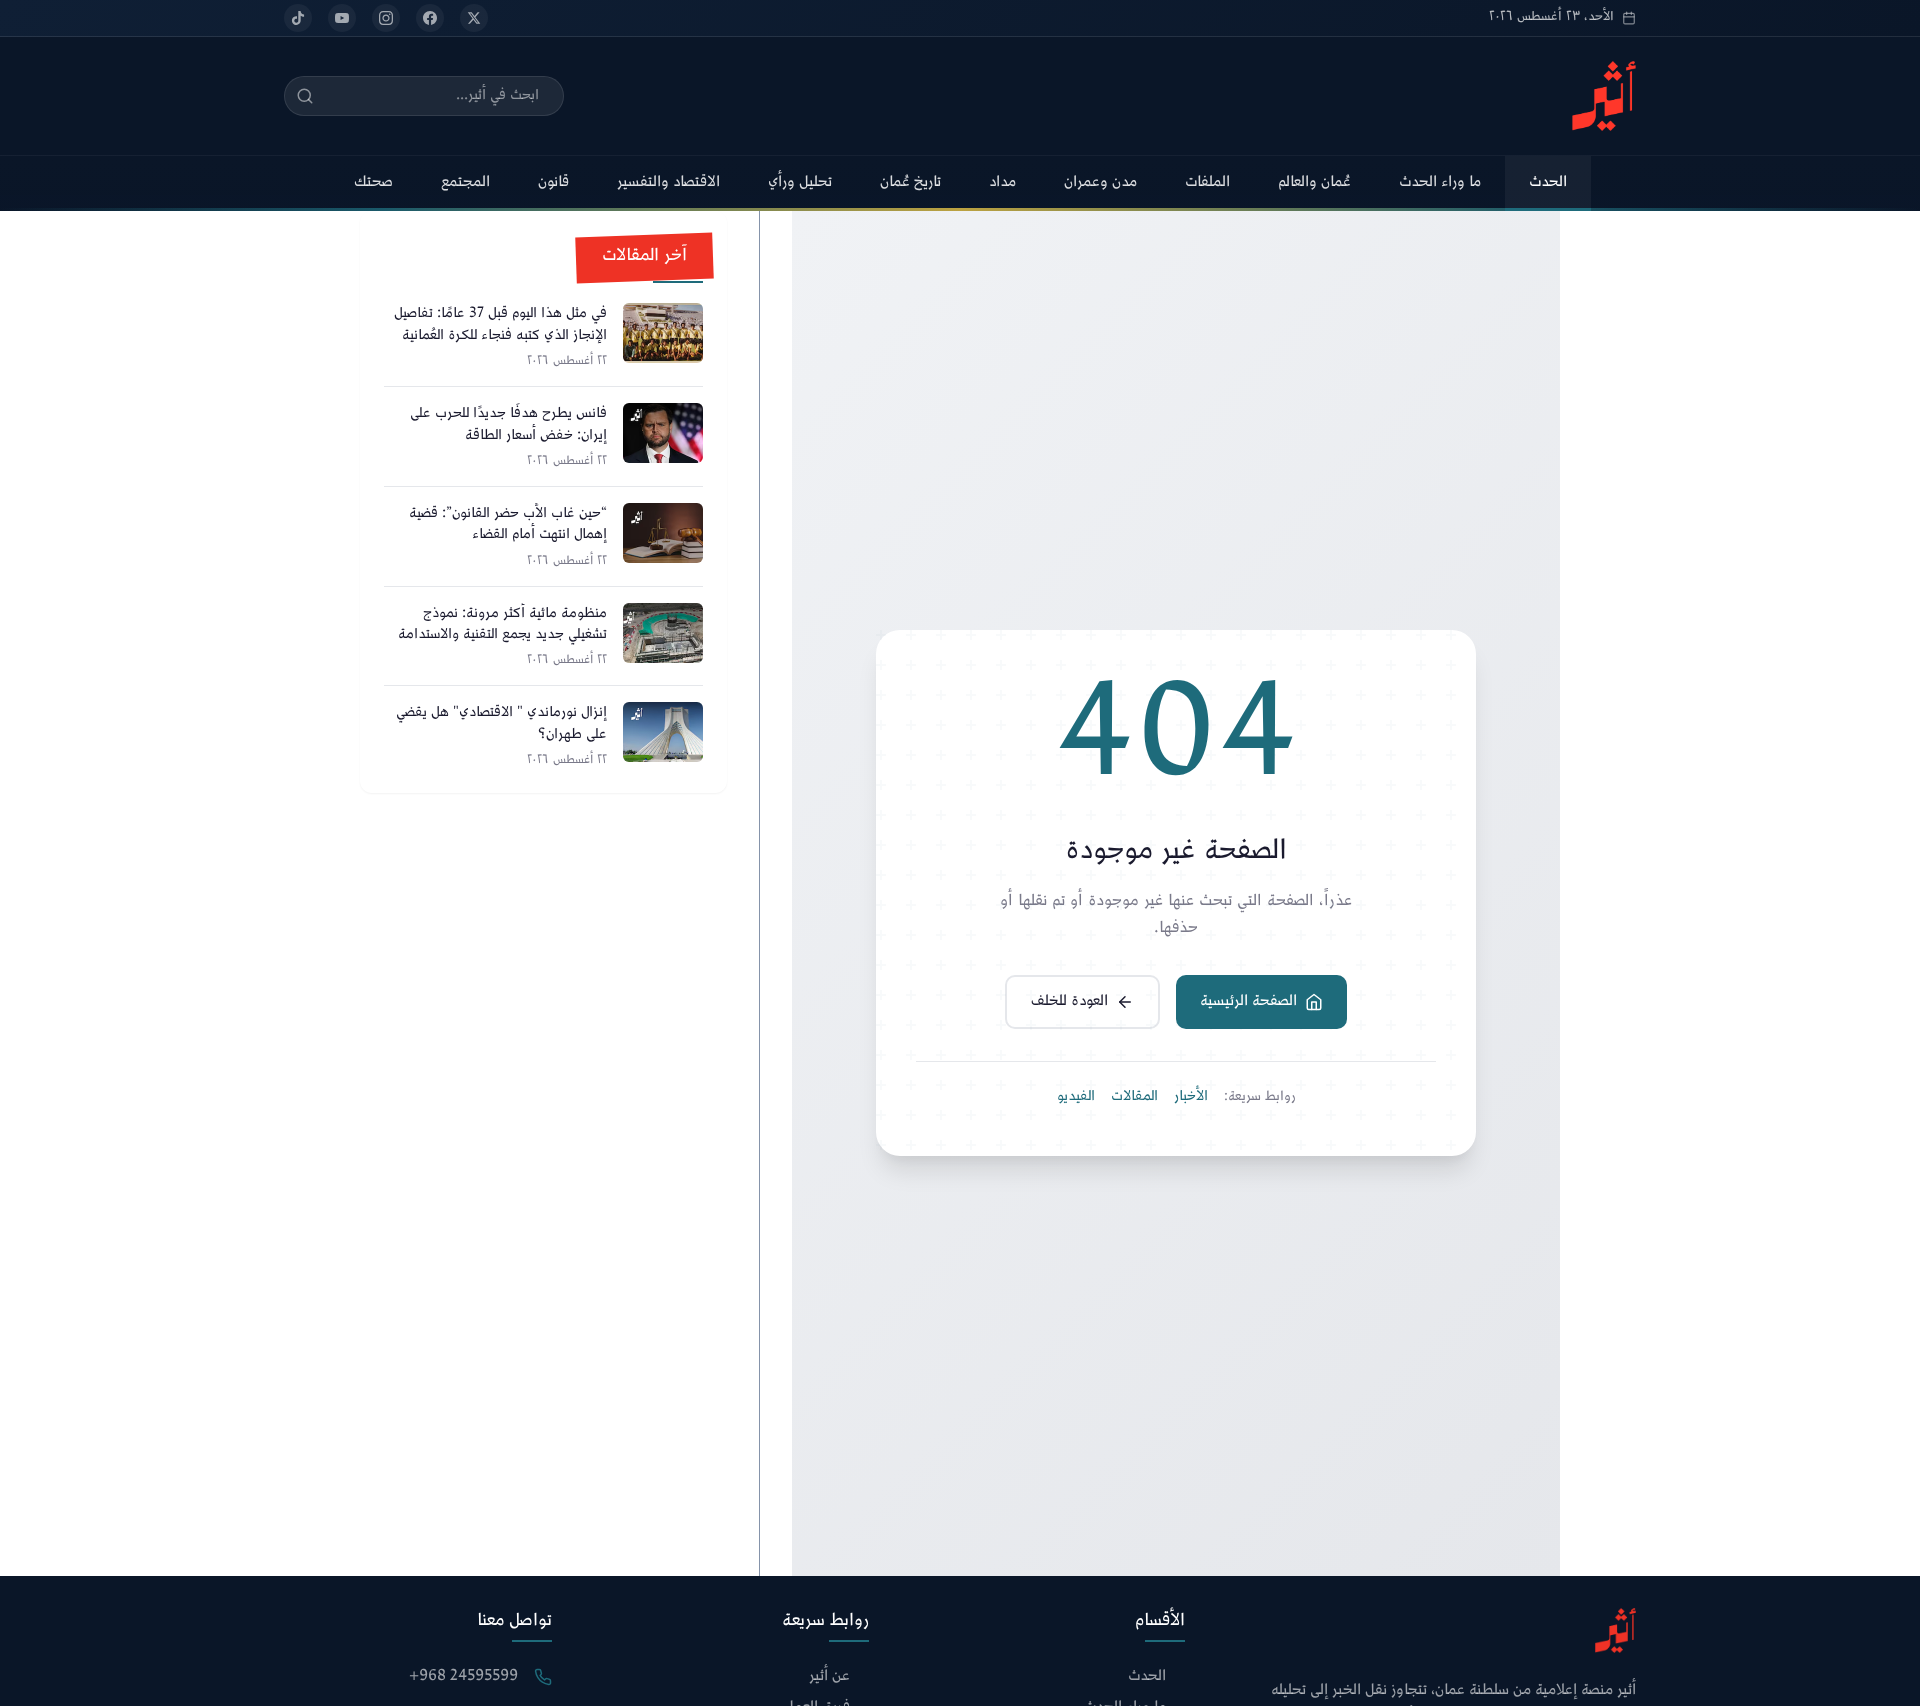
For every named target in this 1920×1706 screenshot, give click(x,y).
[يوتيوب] (342, 18)
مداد (1002, 182)
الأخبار (1191, 1097)
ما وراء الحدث (1440, 182)
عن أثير (829, 1677)
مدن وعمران (1100, 182)
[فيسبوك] (430, 18)
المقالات (1134, 1097)
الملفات (1207, 182)
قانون (553, 182)
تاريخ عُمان (910, 182)
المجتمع (465, 182)
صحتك (373, 182)
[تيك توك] (298, 18)
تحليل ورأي (800, 182)
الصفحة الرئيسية (1248, 1001)
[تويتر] (474, 18)
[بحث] (305, 96)
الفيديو (1076, 1097)
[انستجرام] (386, 18)
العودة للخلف (1069, 1001)
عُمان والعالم (1314, 182)
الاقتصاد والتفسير (668, 182)
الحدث (1548, 182)
